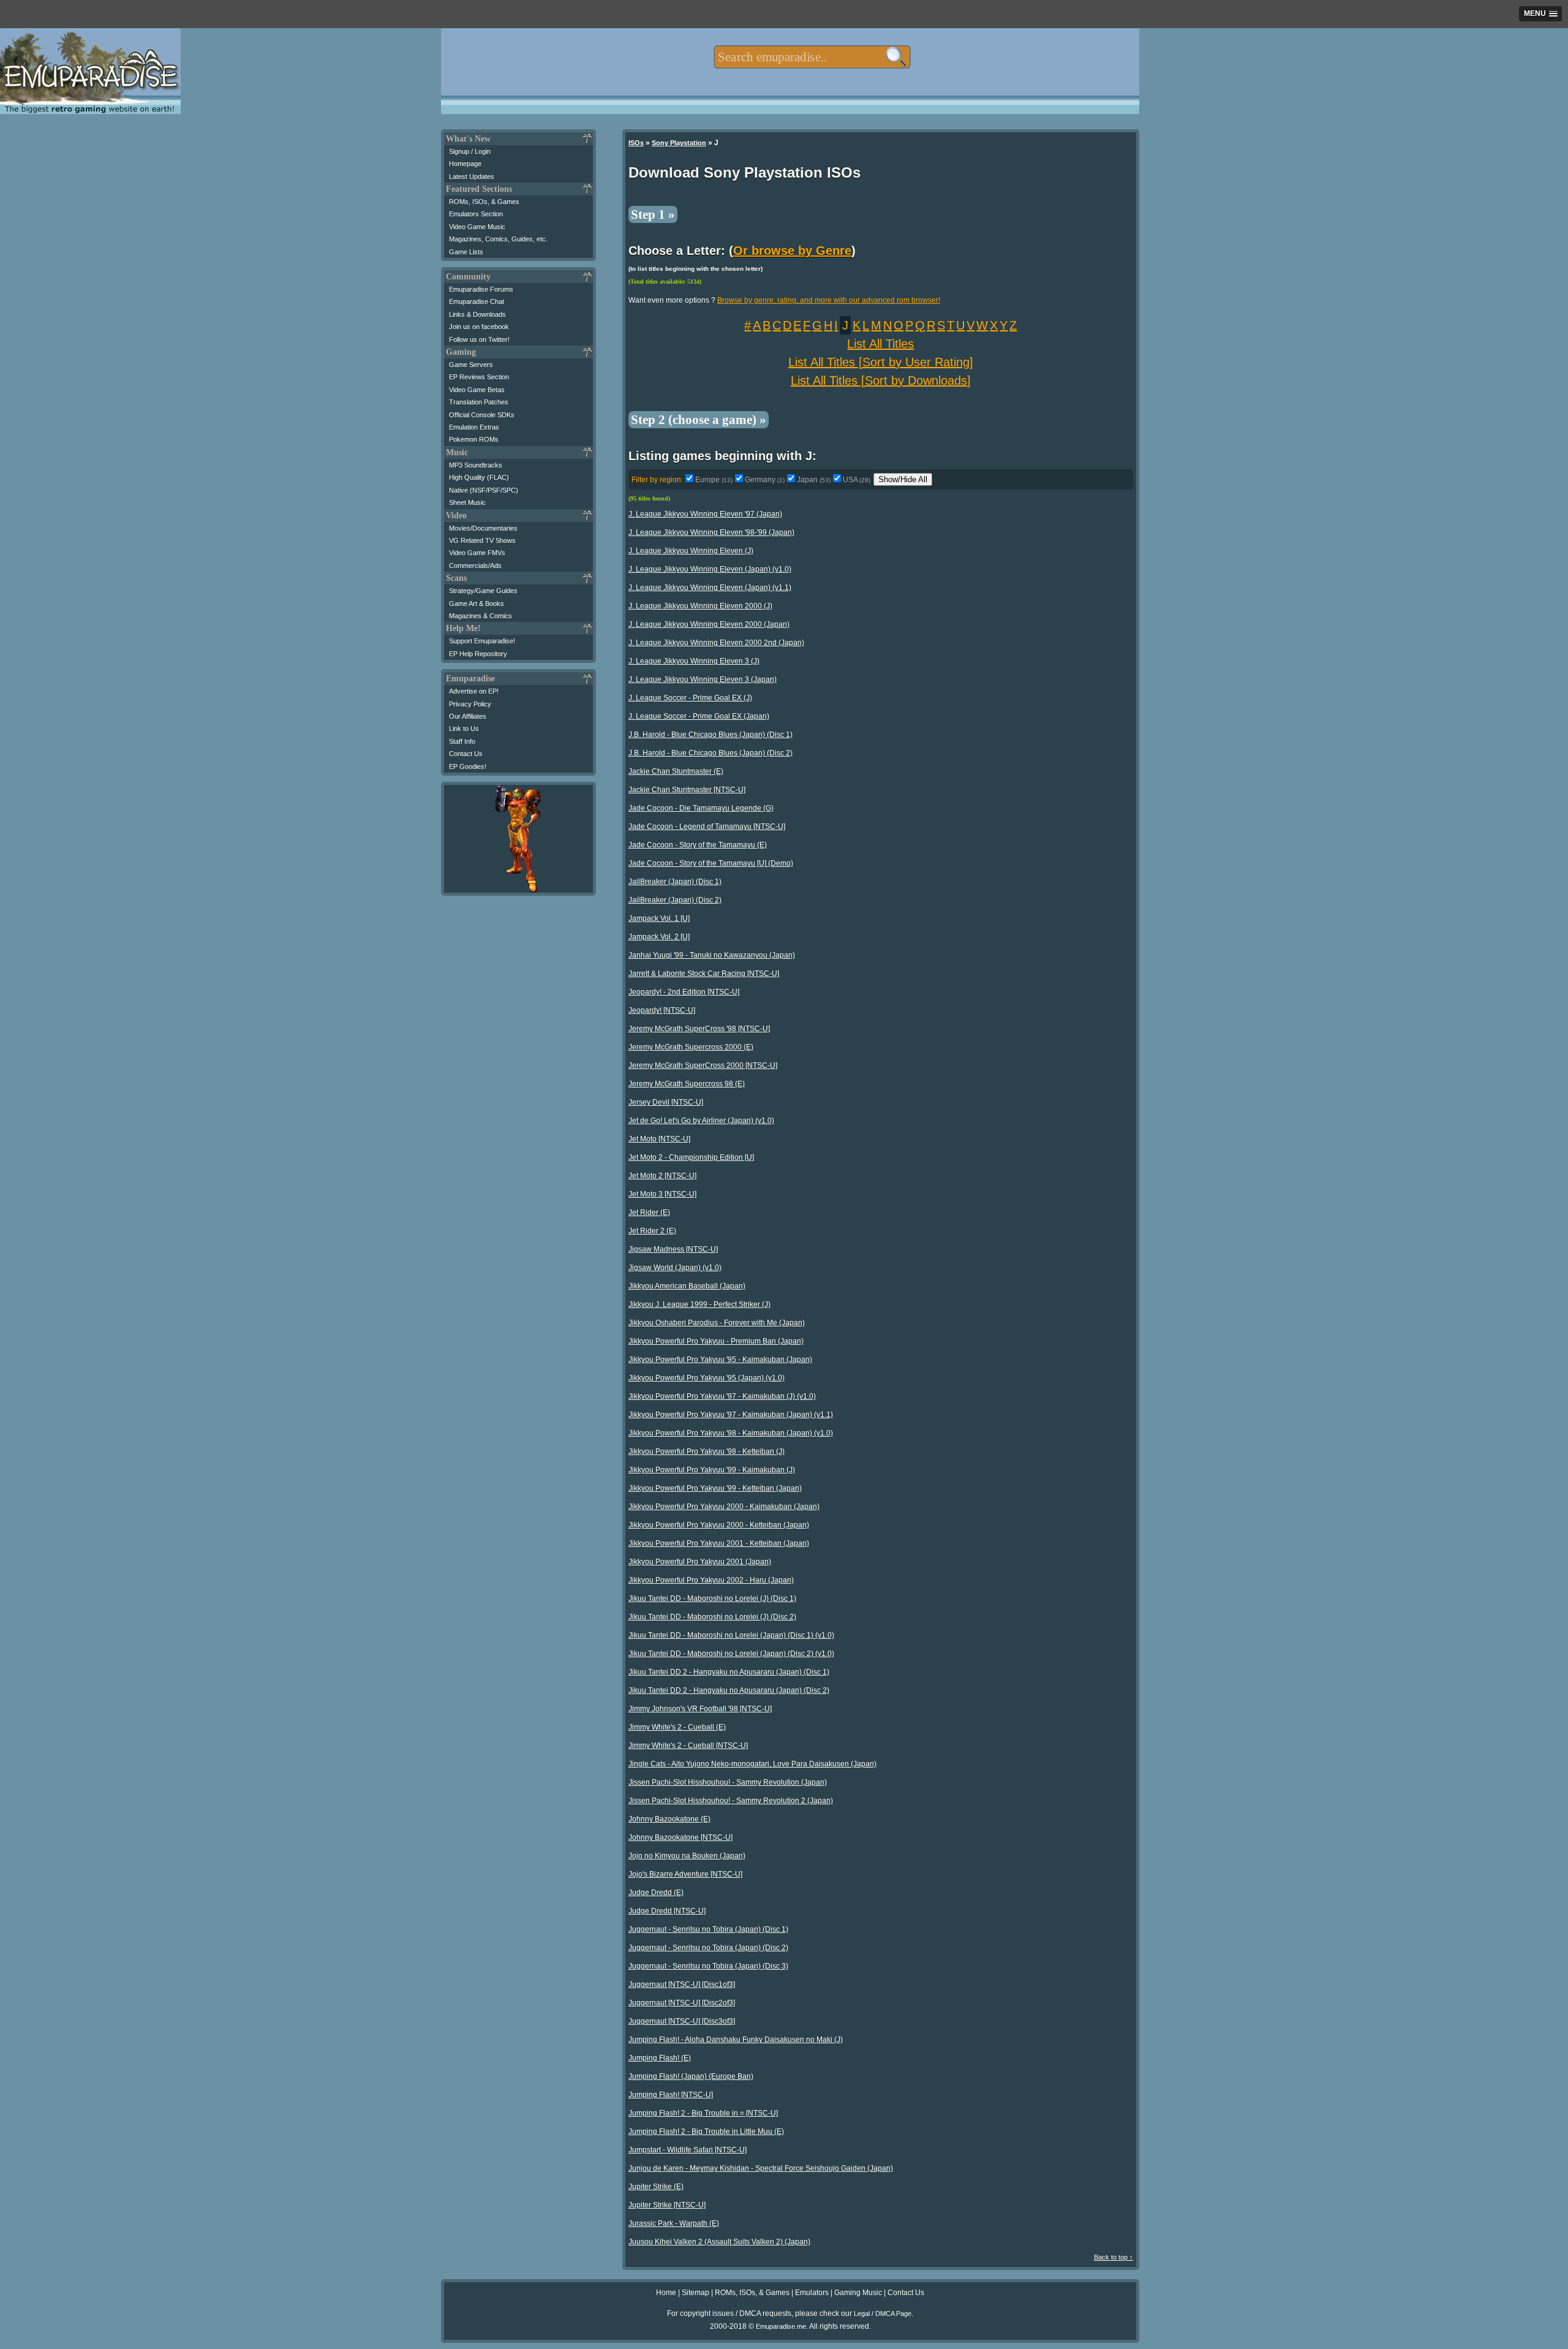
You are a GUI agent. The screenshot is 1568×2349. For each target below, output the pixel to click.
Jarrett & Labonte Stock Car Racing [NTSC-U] (704, 974)
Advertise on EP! (474, 691)
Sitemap (695, 2293)
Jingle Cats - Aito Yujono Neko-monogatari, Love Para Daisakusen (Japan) (752, 1764)
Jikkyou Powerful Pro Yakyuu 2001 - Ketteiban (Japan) (719, 1543)
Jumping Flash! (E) (660, 2058)
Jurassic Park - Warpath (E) (674, 2223)
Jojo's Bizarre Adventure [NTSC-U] (685, 1874)
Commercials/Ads (475, 565)
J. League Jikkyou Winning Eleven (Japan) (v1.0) (710, 569)
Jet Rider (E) (649, 1212)
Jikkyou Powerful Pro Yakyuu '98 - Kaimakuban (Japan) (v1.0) (731, 1433)
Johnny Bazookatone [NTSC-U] (680, 1837)
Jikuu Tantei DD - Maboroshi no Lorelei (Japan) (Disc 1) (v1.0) (731, 1635)
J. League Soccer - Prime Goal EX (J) (690, 698)
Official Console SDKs (482, 415)
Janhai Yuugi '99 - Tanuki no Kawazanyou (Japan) (712, 955)
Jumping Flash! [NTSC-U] (671, 2095)
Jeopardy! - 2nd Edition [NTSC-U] (684, 992)
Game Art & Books (477, 603)
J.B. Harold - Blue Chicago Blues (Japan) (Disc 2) (710, 753)
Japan (814, 480)
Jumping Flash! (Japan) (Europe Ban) (691, 2076)
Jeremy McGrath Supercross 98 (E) (687, 1084)
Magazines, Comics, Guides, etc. (498, 239)
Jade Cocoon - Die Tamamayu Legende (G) (701, 808)
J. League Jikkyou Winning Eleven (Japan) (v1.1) (710, 588)
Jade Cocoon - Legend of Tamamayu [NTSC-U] (707, 826)
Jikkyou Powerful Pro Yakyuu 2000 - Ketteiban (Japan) (719, 1525)
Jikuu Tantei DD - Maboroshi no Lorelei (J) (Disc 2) (712, 1617)
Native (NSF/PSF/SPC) (484, 490)
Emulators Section (476, 214)
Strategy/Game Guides (483, 591)
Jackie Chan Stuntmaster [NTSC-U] (687, 790)
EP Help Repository (478, 654)
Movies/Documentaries (483, 528)
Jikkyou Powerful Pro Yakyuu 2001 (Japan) (700, 1562)
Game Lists (466, 252)
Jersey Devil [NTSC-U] (666, 1102)
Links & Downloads (477, 314)
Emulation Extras (474, 427)
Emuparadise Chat (477, 301)
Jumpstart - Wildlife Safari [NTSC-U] (688, 2150)
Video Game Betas (477, 390)
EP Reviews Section (479, 377)
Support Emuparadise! (482, 641)
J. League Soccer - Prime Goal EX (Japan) (699, 716)
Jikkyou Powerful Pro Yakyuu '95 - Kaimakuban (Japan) (720, 1360)
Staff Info (462, 741)
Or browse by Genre (792, 251)
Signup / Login (470, 151)
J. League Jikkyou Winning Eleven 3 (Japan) (703, 679)
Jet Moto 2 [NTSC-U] (662, 1176)
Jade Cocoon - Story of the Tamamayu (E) (698, 845)
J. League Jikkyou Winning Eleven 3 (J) (694, 661)
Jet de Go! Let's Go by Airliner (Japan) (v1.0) (701, 1121)
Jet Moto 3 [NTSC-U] (662, 1194)
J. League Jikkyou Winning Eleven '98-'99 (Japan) (711, 532)
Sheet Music (467, 502)
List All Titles (880, 344)
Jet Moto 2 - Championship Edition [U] (691, 1157)
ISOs (636, 143)
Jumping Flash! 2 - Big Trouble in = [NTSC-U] (703, 2113)
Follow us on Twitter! (479, 339)
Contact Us (466, 754)
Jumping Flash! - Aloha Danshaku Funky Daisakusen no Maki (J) (736, 2040)
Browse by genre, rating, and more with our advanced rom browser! (829, 300)
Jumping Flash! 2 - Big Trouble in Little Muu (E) (706, 2131)
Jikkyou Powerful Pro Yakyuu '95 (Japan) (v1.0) (707, 1378)
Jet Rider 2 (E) (652, 1231)
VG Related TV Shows (482, 540)
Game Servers (471, 365)
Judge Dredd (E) (656, 1893)
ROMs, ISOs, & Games (484, 202)
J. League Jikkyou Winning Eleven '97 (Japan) (705, 514)
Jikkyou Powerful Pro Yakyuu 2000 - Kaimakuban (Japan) (724, 1507)
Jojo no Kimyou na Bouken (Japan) (687, 1856)
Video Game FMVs (477, 553)
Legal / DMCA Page (883, 2313)
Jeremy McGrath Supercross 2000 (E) (691, 1047)
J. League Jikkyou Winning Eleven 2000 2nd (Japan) (716, 643)
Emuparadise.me (781, 2326)
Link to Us (464, 728)
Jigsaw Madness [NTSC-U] (673, 1249)
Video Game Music (477, 227)
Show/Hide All (903, 479)
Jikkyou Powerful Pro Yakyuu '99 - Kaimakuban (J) (712, 1470)
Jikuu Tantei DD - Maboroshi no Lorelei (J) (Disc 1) (712, 1598)
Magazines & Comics (481, 616)
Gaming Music (858, 2293)
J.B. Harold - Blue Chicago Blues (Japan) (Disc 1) (710, 735)
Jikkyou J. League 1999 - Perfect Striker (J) (699, 1304)
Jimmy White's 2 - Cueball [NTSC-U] (688, 1746)
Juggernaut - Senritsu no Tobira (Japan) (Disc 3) (708, 1966)
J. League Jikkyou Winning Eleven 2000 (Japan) (709, 624)
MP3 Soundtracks (476, 465)
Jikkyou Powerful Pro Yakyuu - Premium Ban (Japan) (716, 1341)
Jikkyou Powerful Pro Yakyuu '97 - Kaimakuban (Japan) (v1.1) (731, 1415)
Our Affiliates (468, 716)
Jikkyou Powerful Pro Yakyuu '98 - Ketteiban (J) (707, 1451)
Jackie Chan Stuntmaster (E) (676, 771)
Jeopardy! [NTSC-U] (662, 1010)
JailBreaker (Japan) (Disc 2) (675, 900)
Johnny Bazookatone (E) (669, 1819)
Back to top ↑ (1114, 2257)
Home (666, 2293)
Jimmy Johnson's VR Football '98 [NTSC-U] (700, 1709)
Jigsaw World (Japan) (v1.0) (675, 1268)
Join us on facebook (479, 327)
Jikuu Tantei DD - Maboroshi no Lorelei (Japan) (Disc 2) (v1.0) (731, 1654)
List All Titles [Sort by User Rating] (881, 362)
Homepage (465, 164)
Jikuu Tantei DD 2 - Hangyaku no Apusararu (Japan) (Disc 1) (729, 1672)
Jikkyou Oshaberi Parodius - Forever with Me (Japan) (717, 1323)
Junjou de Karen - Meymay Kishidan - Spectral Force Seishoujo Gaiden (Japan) (761, 2168)
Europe (714, 480)
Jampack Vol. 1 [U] (659, 918)
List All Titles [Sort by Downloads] (881, 380)
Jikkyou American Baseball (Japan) (687, 1286)
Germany (765, 480)
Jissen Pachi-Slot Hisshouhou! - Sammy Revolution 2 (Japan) (731, 1801)
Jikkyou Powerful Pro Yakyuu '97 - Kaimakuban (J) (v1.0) (722, 1396)
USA (857, 480)
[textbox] (812, 57)
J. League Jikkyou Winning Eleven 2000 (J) (700, 606)
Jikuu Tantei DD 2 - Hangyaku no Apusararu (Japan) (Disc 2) (729, 1690)
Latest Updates (472, 176)
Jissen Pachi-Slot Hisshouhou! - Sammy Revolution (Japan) (728, 1782)
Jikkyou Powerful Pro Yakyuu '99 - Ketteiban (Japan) (715, 1488)
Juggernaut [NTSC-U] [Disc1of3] (682, 1984)
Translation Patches (479, 402)
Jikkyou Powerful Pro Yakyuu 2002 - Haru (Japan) (711, 1580)
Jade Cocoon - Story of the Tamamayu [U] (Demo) (711, 863)
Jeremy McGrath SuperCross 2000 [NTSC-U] (703, 1065)
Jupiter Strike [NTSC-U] (667, 2205)
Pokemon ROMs (474, 439)
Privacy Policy (470, 704)
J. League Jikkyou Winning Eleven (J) (691, 551)
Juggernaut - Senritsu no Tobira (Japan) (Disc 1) (708, 1929)
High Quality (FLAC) (479, 477)
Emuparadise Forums (481, 289)
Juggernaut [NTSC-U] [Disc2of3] (682, 2003)
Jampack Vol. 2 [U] (659, 937)
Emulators (812, 2293)
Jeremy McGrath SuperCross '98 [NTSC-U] (699, 1029)
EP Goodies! (468, 766)
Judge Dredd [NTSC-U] (667, 1911)
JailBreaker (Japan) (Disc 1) (675, 882)
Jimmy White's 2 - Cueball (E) (677, 1727)
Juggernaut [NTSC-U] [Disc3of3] (682, 2021)
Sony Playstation (679, 143)
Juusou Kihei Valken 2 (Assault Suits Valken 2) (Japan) (719, 2242)
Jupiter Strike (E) (656, 2187)
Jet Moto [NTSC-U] (659, 1139)
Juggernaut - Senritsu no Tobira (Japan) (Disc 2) (708, 1948)
